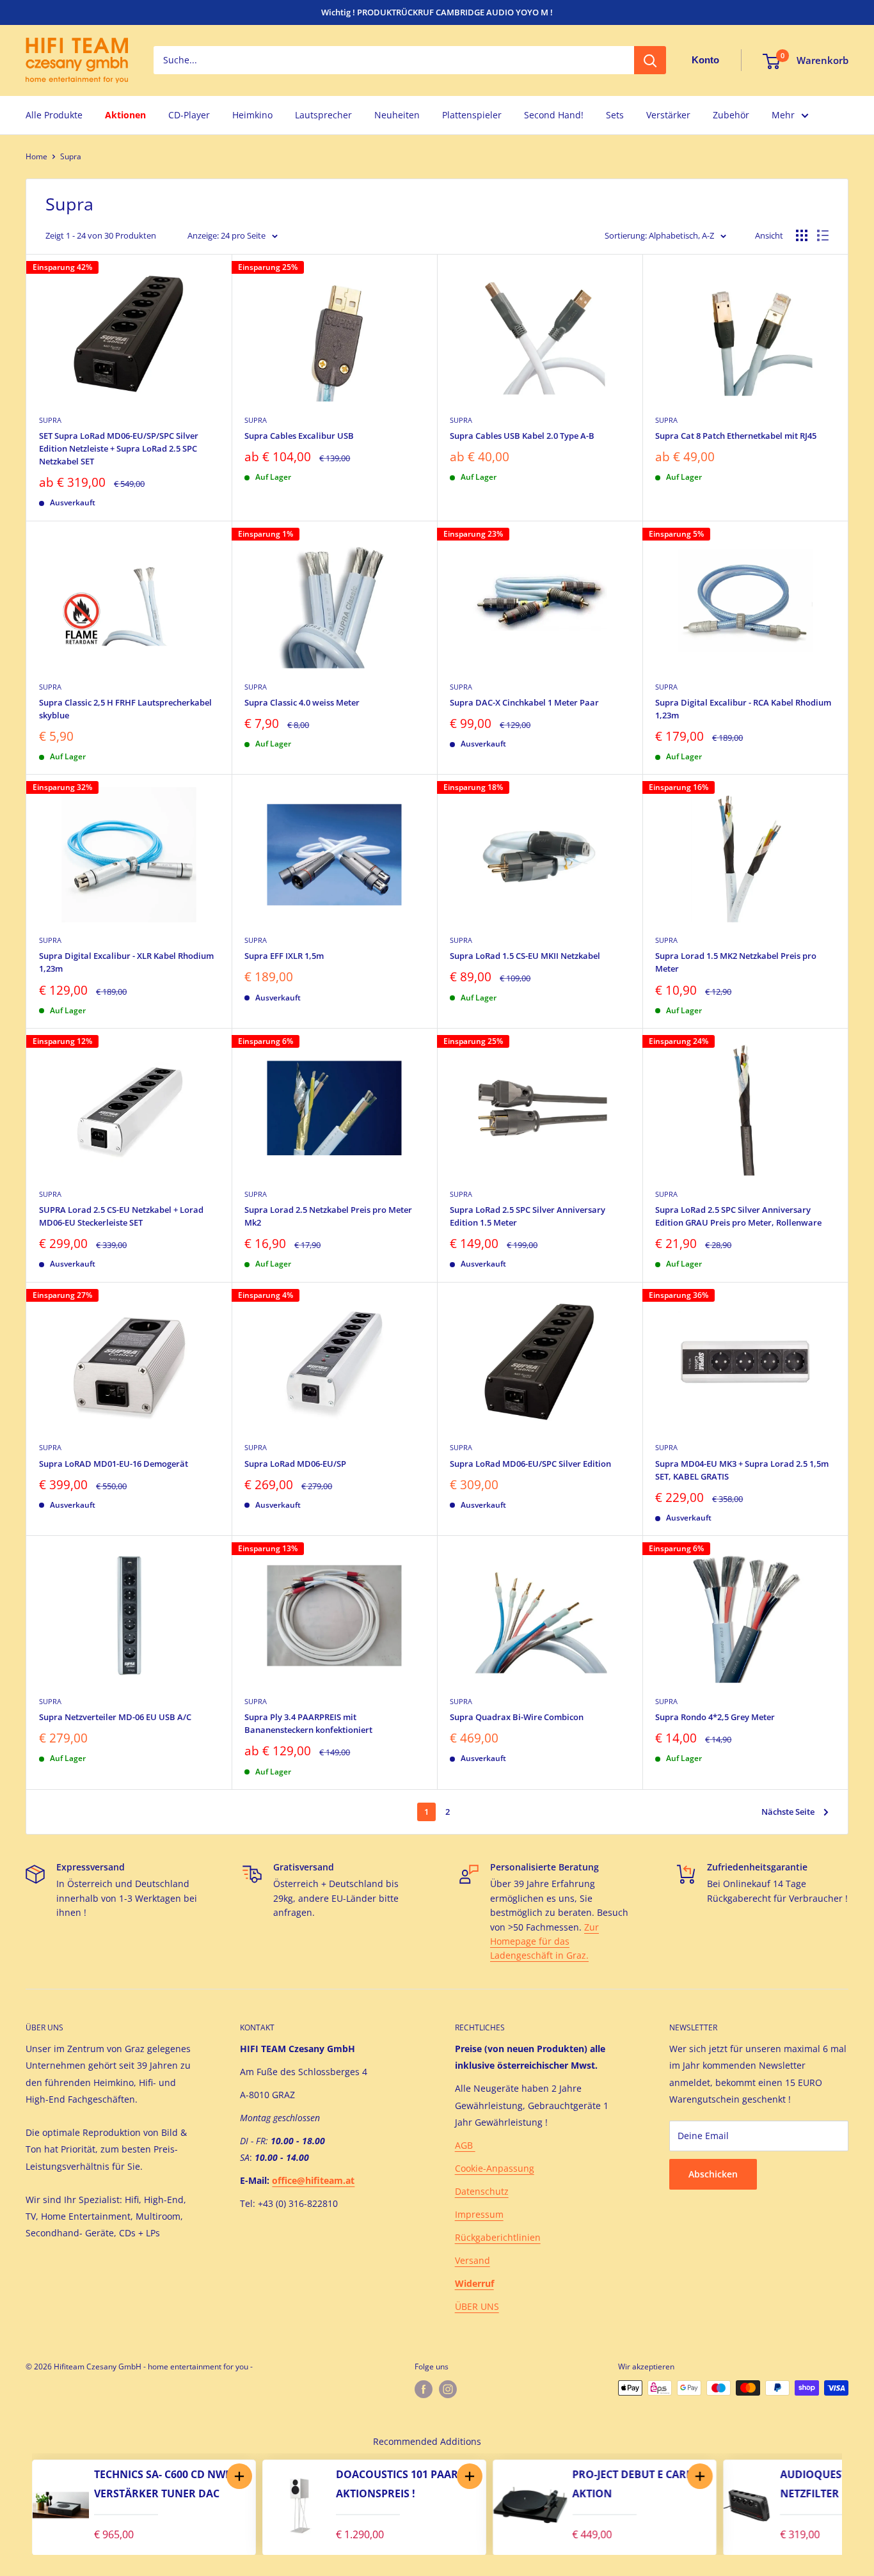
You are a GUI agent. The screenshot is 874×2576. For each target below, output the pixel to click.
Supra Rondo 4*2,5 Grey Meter (715, 1717)
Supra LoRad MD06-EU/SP (295, 1464)
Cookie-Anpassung (495, 2168)
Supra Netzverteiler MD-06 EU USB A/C (115, 1717)
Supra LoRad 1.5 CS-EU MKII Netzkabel (525, 956)
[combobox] (394, 61)
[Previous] (19, 2504)
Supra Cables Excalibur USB (299, 436)
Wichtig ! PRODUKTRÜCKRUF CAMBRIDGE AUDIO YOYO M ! (437, 12)
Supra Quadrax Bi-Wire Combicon (517, 1717)
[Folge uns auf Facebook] (424, 2389)
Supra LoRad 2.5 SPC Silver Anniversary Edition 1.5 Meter (528, 1216)
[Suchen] (650, 61)
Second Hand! (554, 115)
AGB (465, 2145)
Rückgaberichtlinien (498, 2237)
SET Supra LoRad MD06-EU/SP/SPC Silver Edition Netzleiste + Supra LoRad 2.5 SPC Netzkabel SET (119, 448)
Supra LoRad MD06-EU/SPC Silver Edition (530, 1464)
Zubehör (731, 115)
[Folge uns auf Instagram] (448, 2389)
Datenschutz (482, 2191)
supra (50, 687)
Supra (71, 156)
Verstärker (668, 115)
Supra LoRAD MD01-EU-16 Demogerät (114, 1464)
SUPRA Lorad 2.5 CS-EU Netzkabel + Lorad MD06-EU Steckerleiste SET (121, 1216)
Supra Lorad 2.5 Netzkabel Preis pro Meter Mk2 (328, 1216)
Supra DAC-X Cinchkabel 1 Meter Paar (524, 702)
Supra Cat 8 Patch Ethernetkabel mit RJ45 (736, 436)
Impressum (479, 2214)
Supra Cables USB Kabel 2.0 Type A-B (522, 436)
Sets (615, 115)
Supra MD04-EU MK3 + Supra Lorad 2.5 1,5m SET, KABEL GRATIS (742, 1470)
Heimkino (252, 115)
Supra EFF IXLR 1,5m (284, 956)
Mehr (783, 115)
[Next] (855, 2504)
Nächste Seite (788, 1812)
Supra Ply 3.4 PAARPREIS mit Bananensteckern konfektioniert (308, 1723)
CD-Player (189, 115)
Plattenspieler (472, 115)
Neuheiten (397, 115)
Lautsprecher (323, 115)
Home (36, 156)
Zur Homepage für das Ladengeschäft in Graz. (544, 1941)
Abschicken (713, 2174)
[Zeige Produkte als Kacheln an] (802, 235)
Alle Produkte (54, 115)
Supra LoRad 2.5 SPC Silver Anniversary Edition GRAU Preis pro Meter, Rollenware (738, 1216)
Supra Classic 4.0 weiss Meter (302, 702)
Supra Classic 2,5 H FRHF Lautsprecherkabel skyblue (125, 709)
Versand (473, 2260)
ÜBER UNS (477, 2306)
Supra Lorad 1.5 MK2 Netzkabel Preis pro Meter (736, 962)
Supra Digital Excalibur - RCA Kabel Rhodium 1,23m (743, 709)
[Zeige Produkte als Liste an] (823, 235)
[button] (331, 2476)
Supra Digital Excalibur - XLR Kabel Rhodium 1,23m (126, 962)
